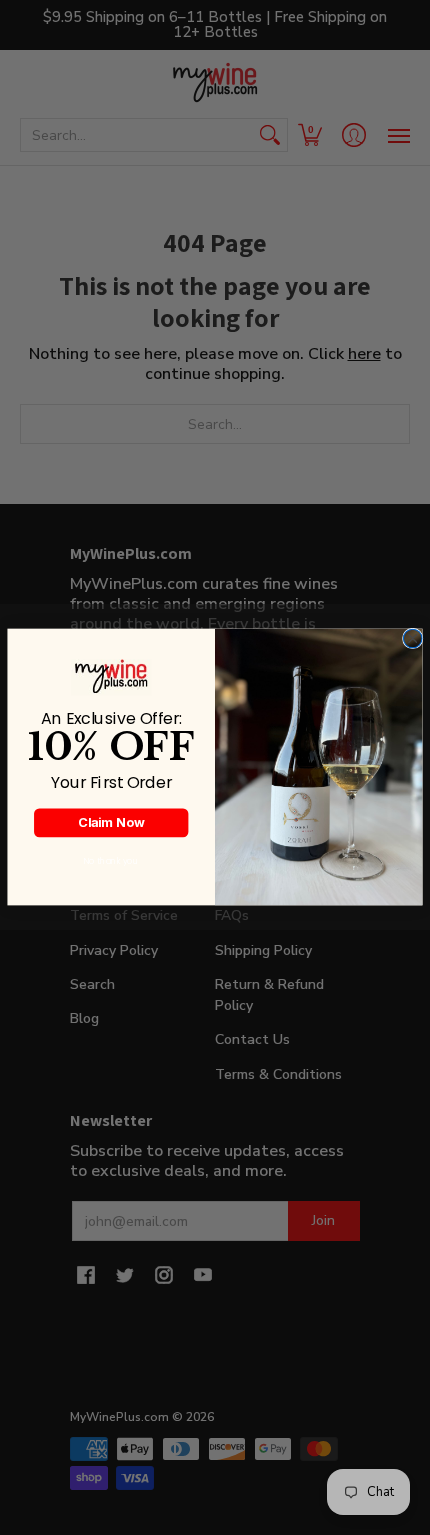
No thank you (111, 861)
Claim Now (111, 822)
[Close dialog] (412, 639)
